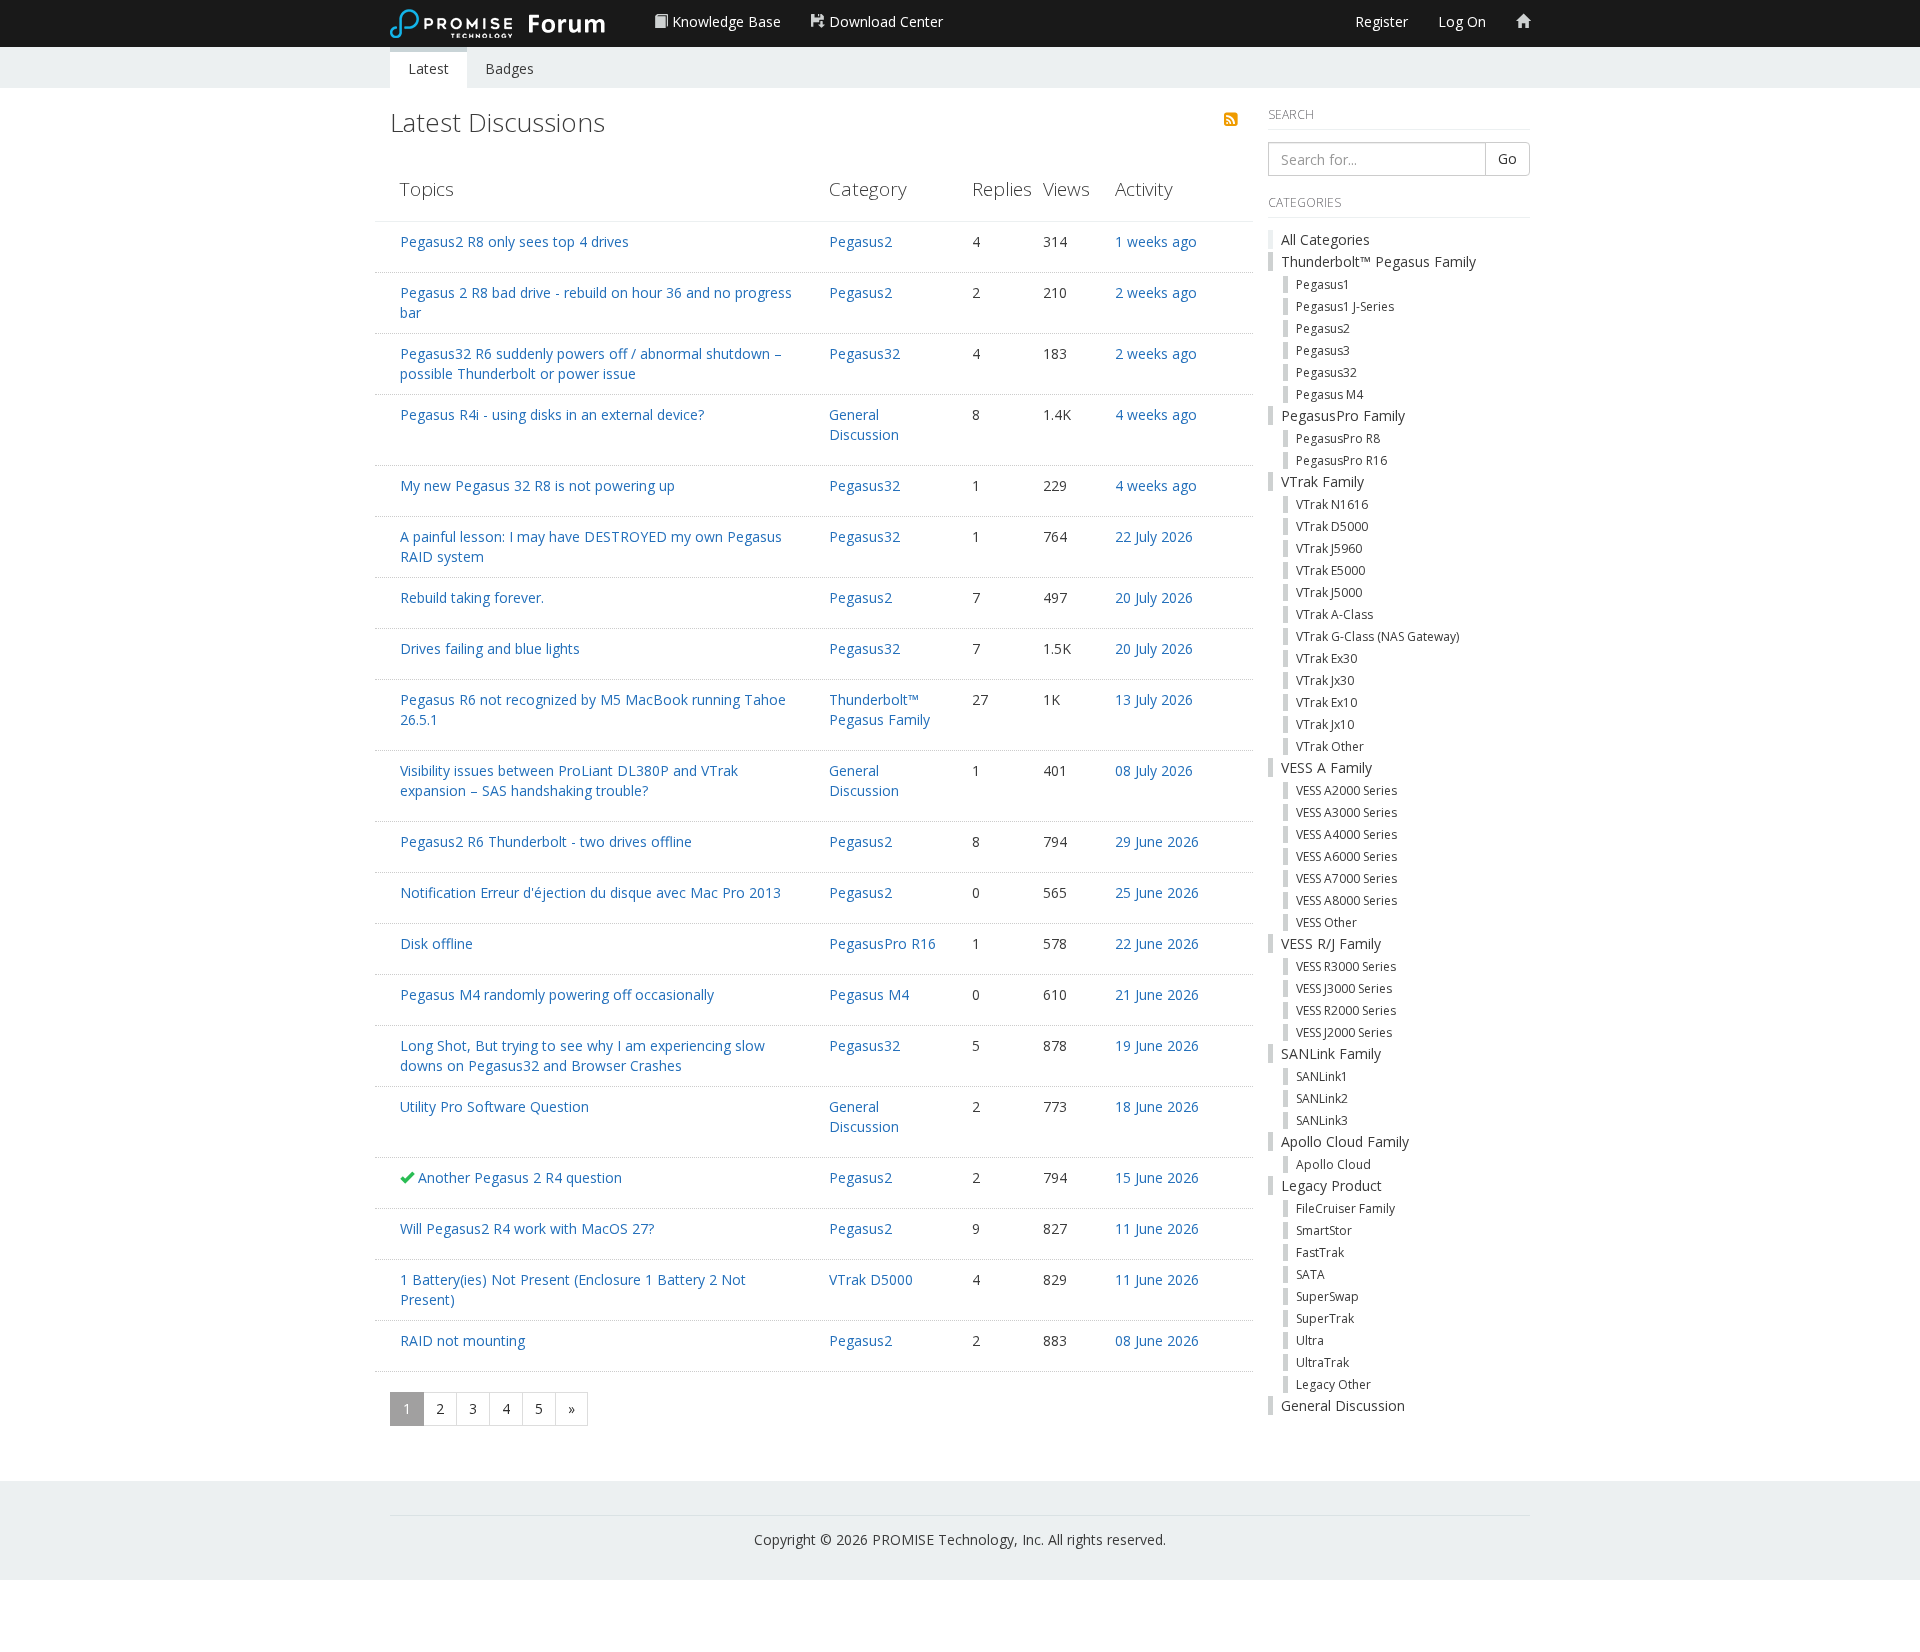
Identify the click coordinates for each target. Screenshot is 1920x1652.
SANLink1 (1322, 1076)
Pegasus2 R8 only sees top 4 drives (514, 241)
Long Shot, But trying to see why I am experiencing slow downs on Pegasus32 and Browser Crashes (582, 1055)
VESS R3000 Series (1346, 966)
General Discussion (864, 424)
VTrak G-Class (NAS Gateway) (1377, 636)
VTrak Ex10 (1326, 702)
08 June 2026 (1157, 1340)
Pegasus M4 (869, 994)
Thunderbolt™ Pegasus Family (879, 709)
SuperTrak (1325, 1318)
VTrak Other (1330, 746)
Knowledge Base (724, 21)
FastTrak (1320, 1252)
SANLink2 (1322, 1098)
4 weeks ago (1156, 414)
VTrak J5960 (1329, 548)
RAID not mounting (462, 1340)
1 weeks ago (1156, 241)
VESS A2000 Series (1346, 790)
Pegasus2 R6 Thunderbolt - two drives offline (546, 841)
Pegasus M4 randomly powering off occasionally (557, 994)
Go (1507, 158)
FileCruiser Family (1345, 1208)
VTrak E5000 (1330, 570)
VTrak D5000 (871, 1279)
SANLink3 (1322, 1120)
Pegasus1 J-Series (1345, 306)
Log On (1462, 21)
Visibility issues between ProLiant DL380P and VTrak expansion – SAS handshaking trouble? (569, 780)
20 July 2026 (1154, 597)
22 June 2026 (1157, 943)
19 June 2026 (1157, 1045)
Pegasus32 (864, 353)
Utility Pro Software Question (494, 1106)
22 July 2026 (1154, 536)
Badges (509, 68)
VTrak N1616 (1332, 504)
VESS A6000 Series (1346, 856)
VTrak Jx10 (1325, 724)
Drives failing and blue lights (490, 648)
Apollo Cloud (1333, 1164)
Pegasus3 (1323, 350)
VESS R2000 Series (1346, 1010)
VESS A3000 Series (1346, 812)
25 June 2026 (1157, 892)
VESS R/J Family (1331, 943)
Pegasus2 (860, 241)
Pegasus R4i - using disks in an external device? (552, 414)
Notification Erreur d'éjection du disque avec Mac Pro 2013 (590, 892)
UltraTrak (1322, 1362)
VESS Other (1326, 922)
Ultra (1310, 1340)
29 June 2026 (1157, 841)
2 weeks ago (1156, 292)
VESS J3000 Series (1344, 988)
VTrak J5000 (1329, 592)
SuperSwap (1327, 1296)
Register (1381, 21)
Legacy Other (1333, 1384)
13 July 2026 (1154, 699)
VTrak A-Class (1334, 614)
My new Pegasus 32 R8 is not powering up (537, 485)
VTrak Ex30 (1326, 658)
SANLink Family (1331, 1053)
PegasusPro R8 (1338, 438)
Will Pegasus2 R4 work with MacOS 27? (527, 1228)
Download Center (884, 21)
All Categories (1325, 239)
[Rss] (1231, 120)
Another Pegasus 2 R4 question (520, 1177)
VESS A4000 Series (1346, 834)
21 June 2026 (1157, 994)
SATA (1310, 1274)
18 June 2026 (1157, 1106)
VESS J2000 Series (1344, 1032)
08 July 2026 (1154, 770)
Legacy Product (1331, 1185)
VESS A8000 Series (1346, 900)
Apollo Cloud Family (1345, 1141)
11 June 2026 (1157, 1228)
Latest (428, 68)
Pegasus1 (1323, 284)
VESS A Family (1326, 767)
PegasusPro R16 (882, 943)
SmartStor (1324, 1230)
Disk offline (436, 943)
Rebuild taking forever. (472, 597)
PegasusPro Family (1343, 415)
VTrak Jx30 (1325, 680)
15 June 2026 (1157, 1177)
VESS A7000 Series (1346, 878)
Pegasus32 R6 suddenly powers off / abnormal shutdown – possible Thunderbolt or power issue (591, 363)
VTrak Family (1322, 481)
